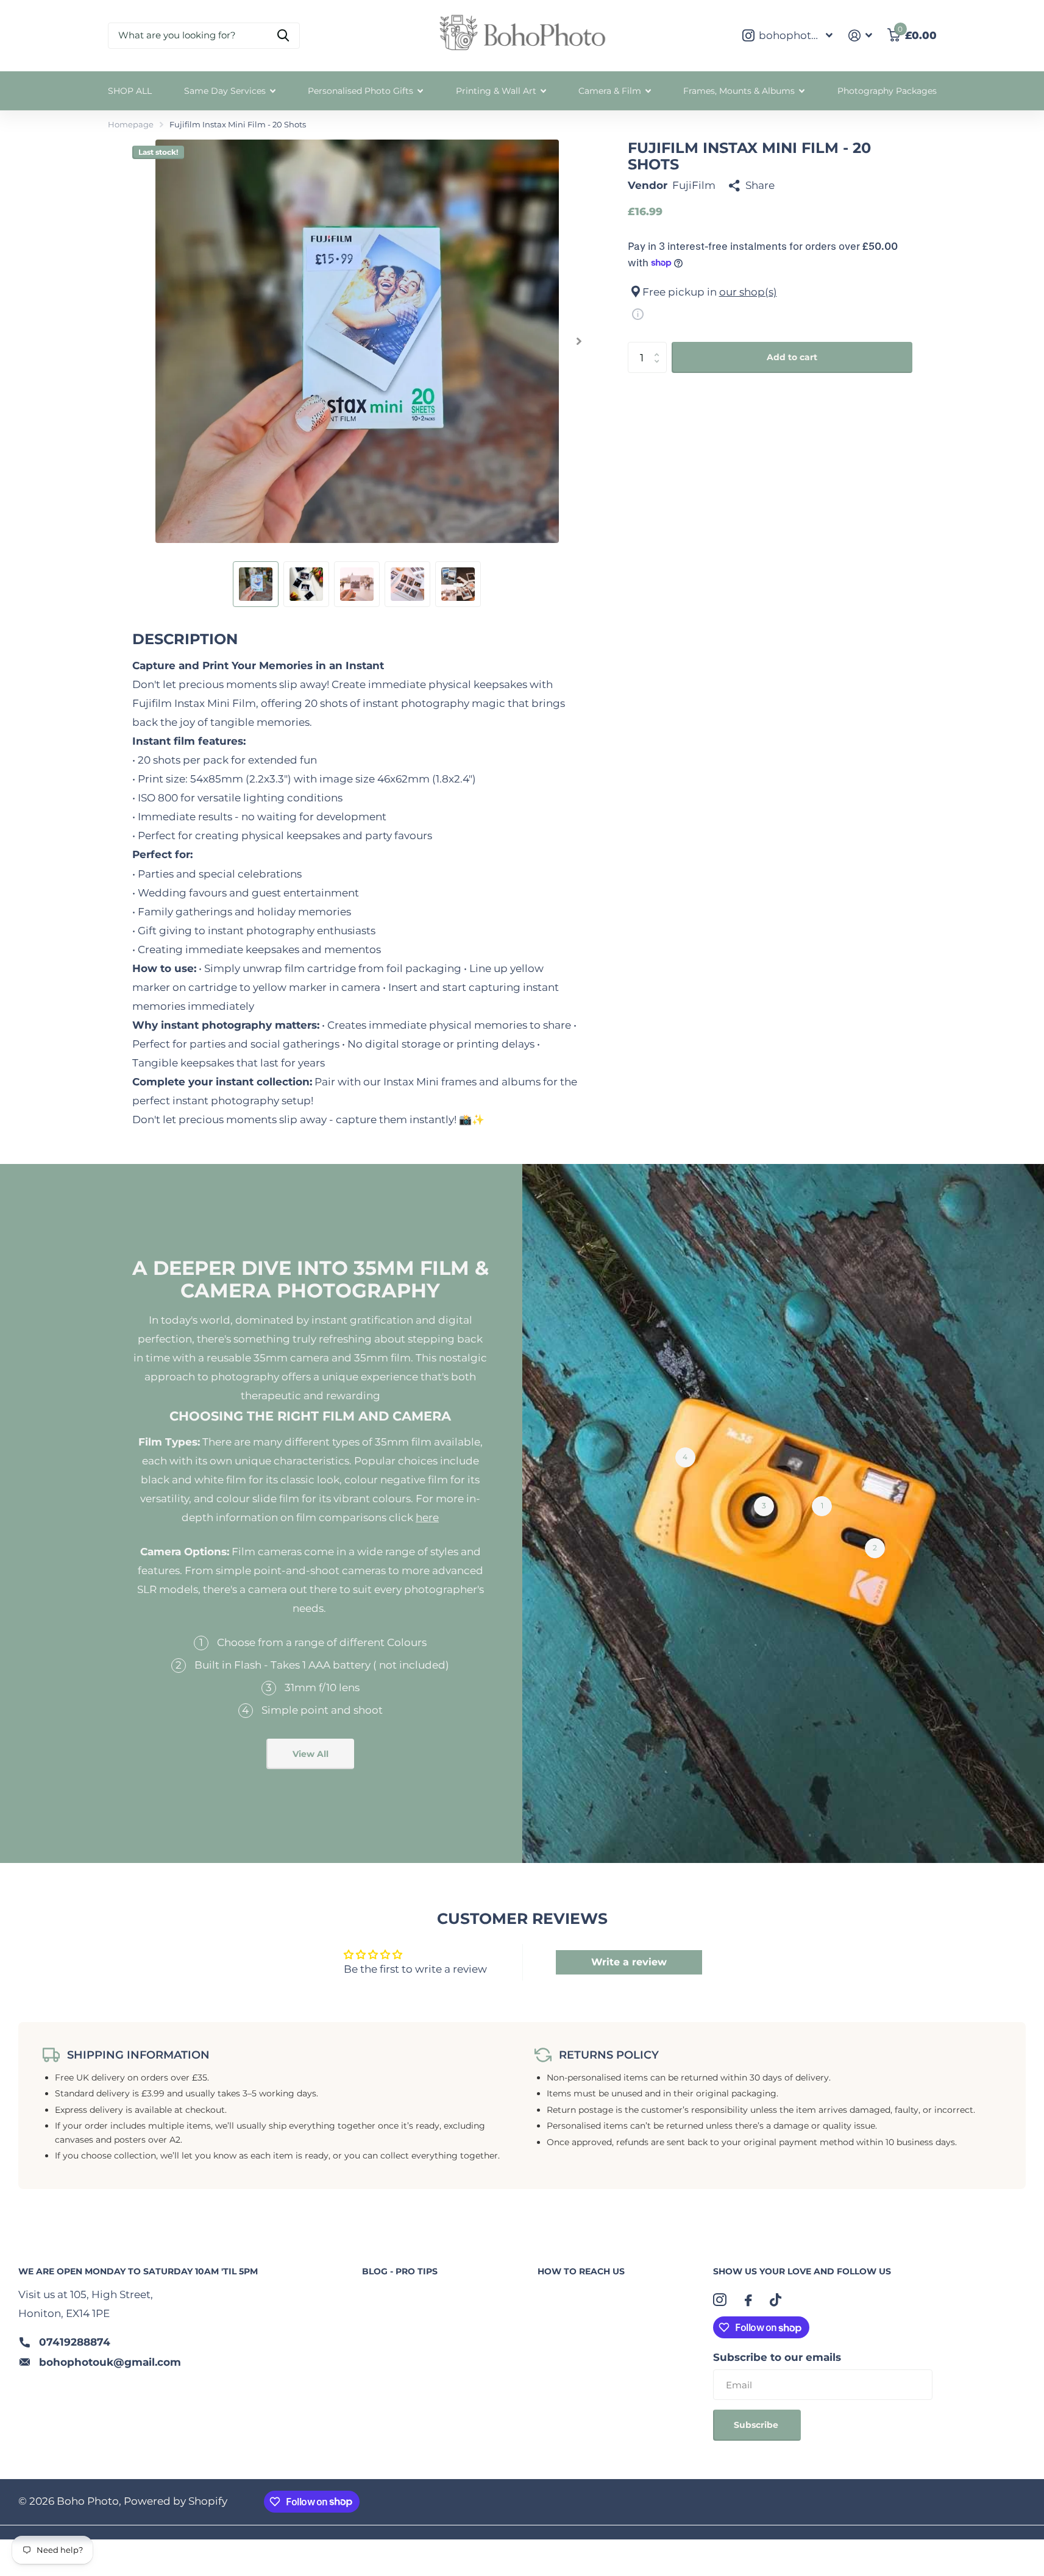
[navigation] (256, 584)
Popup (638, 313)
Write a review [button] (629, 1962)
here (427, 1517)
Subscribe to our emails (777, 2357)
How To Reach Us (581, 2271)
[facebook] (748, 2300)
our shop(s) (748, 292)
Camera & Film (610, 91)
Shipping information (138, 2055)
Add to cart (792, 357)
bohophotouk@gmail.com (110, 2362)
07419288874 (75, 2342)
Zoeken (283, 36)
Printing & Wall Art (496, 91)
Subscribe (757, 2425)
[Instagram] (720, 2300)
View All (311, 1754)
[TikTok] (776, 2300)
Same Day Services (225, 91)
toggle (201, 1645)
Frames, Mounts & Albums (739, 91)
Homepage (131, 124)
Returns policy (609, 2055)
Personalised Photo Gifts (360, 91)
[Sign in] (860, 36)
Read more (822, 1506)
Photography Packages (887, 91)
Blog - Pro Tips (400, 2271)
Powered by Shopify (176, 2501)
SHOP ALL (130, 91)
